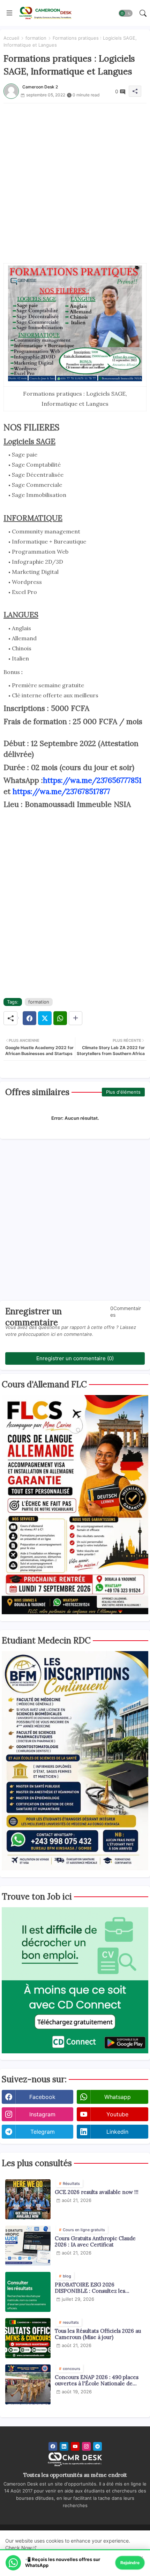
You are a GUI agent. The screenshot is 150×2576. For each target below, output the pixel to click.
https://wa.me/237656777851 (92, 780)
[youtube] (75, 2446)
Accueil (11, 38)
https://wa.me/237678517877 (61, 791)
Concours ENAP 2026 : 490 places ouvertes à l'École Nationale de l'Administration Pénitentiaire (97, 2380)
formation (36, 38)
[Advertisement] (75, 178)
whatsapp (118, 2097)
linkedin (117, 2132)
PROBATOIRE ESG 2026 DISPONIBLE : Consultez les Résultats (90, 2288)
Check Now (18, 2548)
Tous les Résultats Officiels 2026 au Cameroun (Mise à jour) (98, 2334)
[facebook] (53, 2446)
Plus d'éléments (123, 1092)
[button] (126, 13)
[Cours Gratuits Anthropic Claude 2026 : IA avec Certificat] (28, 2246)
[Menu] (9, 13)
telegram (43, 2132)
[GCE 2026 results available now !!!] (28, 2199)
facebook (42, 2097)
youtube (117, 2114)
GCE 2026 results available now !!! (97, 2192)
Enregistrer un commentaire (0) (75, 1358)
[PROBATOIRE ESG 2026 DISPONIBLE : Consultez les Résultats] (28, 2292)
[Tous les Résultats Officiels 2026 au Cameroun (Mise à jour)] (28, 2338)
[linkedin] (64, 2446)
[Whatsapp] (60, 1018)
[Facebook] (29, 1018)
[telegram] (97, 2446)
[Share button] (76, 1018)
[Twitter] (45, 1018)
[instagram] (86, 2446)
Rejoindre (130, 2563)
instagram (42, 2114)
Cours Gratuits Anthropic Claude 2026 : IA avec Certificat (95, 2242)
